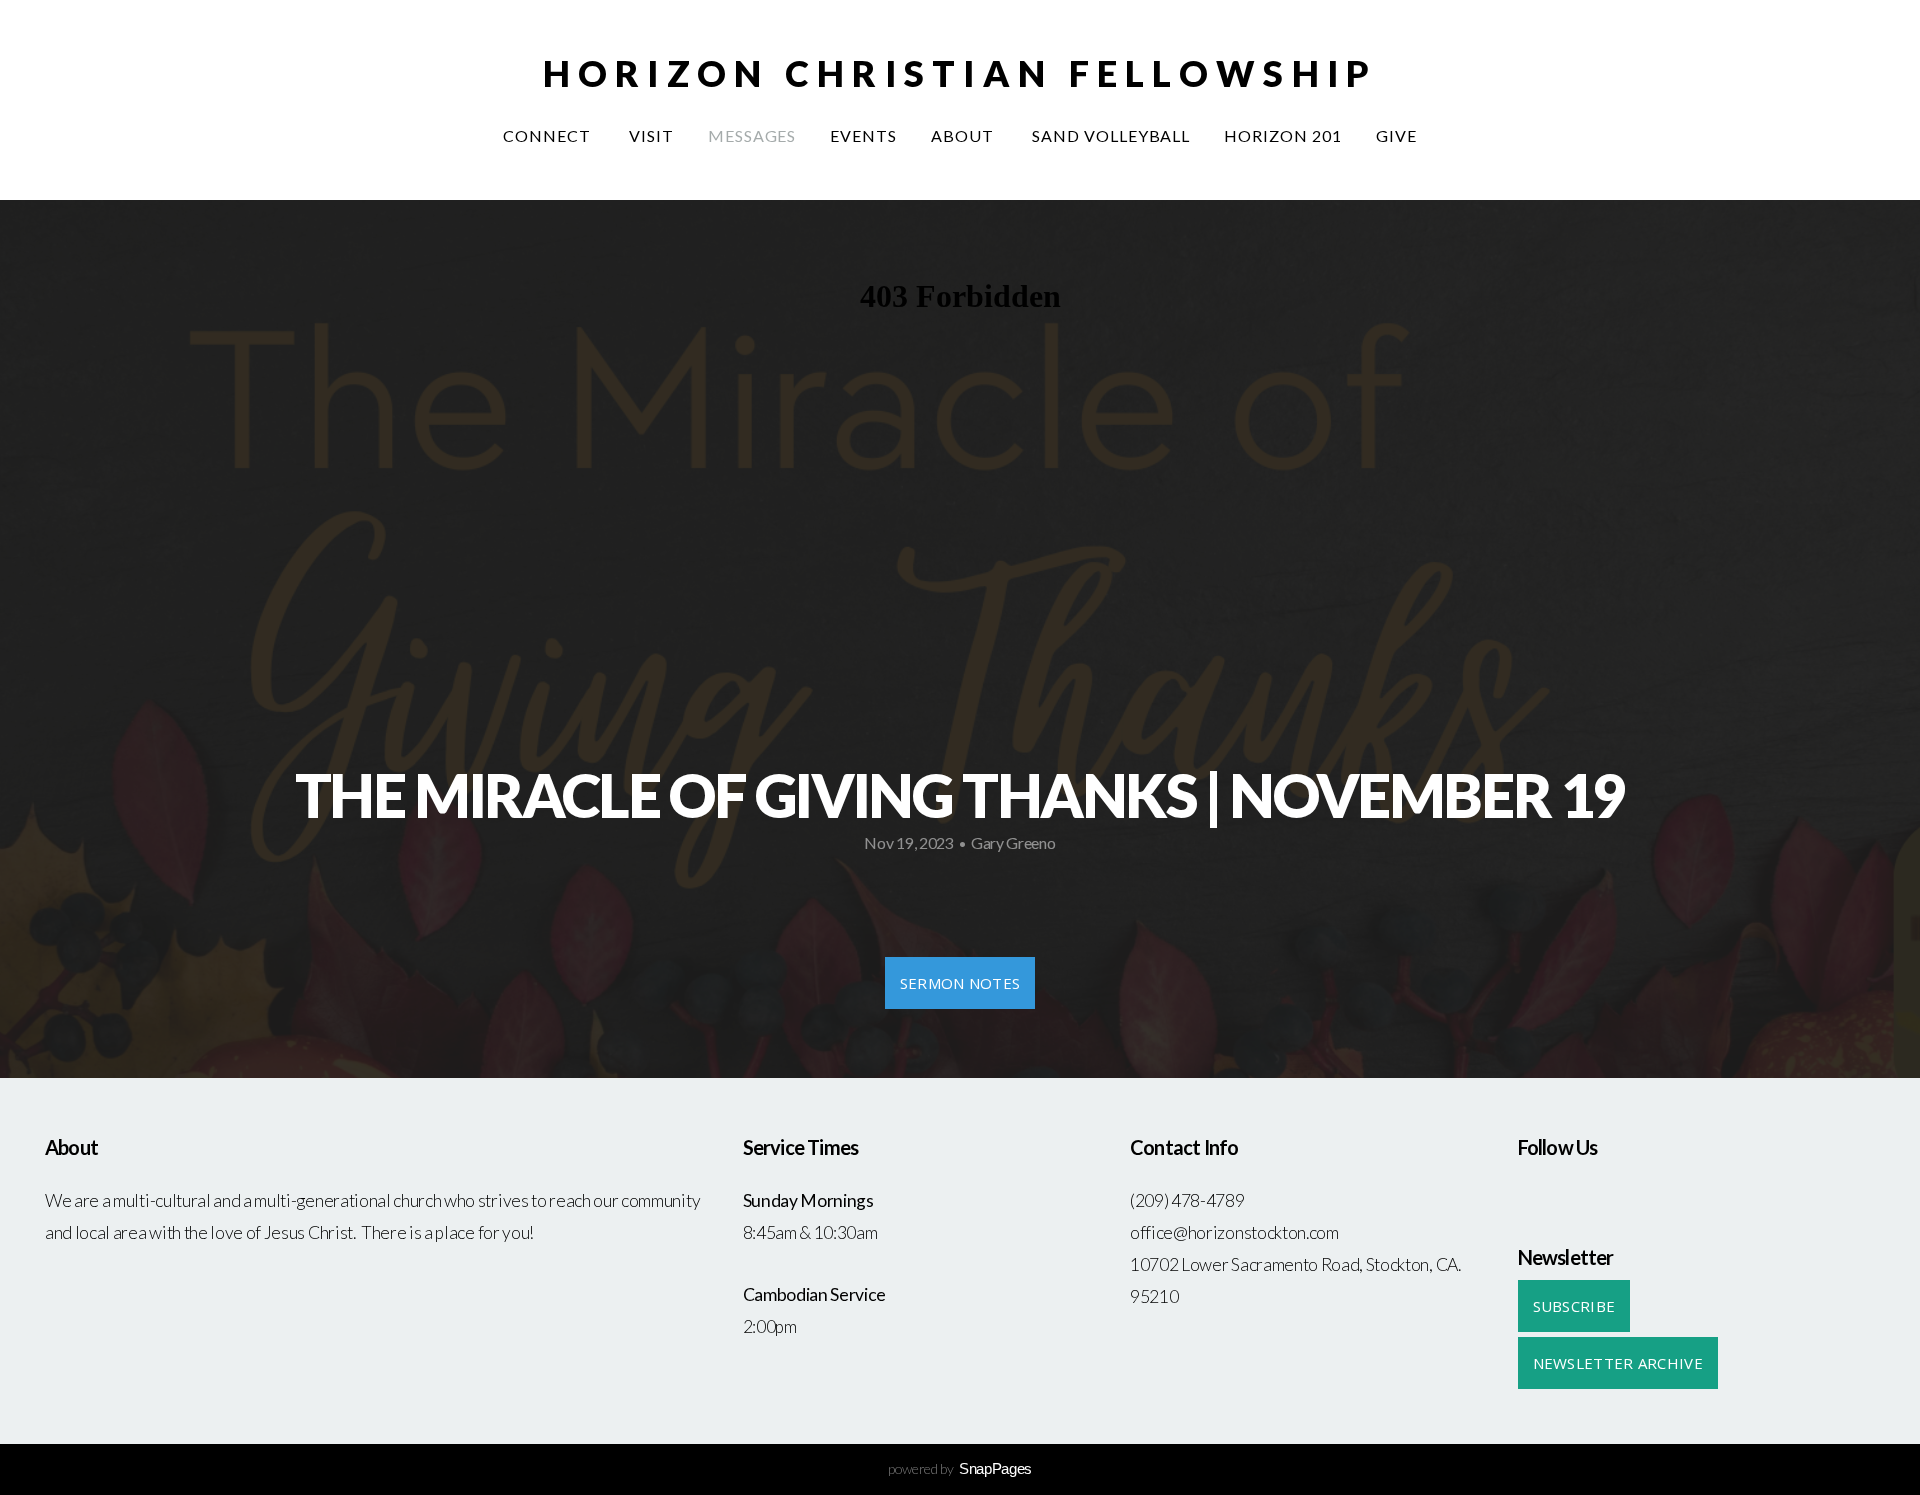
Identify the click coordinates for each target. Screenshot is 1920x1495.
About (964, 135)
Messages (752, 135)
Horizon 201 (1283, 135)
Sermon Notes (960, 983)
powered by (960, 1468)
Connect (549, 135)
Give (1396, 135)
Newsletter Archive (1618, 1363)
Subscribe (1574, 1306)
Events (863, 135)
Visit (651, 135)
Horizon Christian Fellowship (960, 73)
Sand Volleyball (1111, 135)
